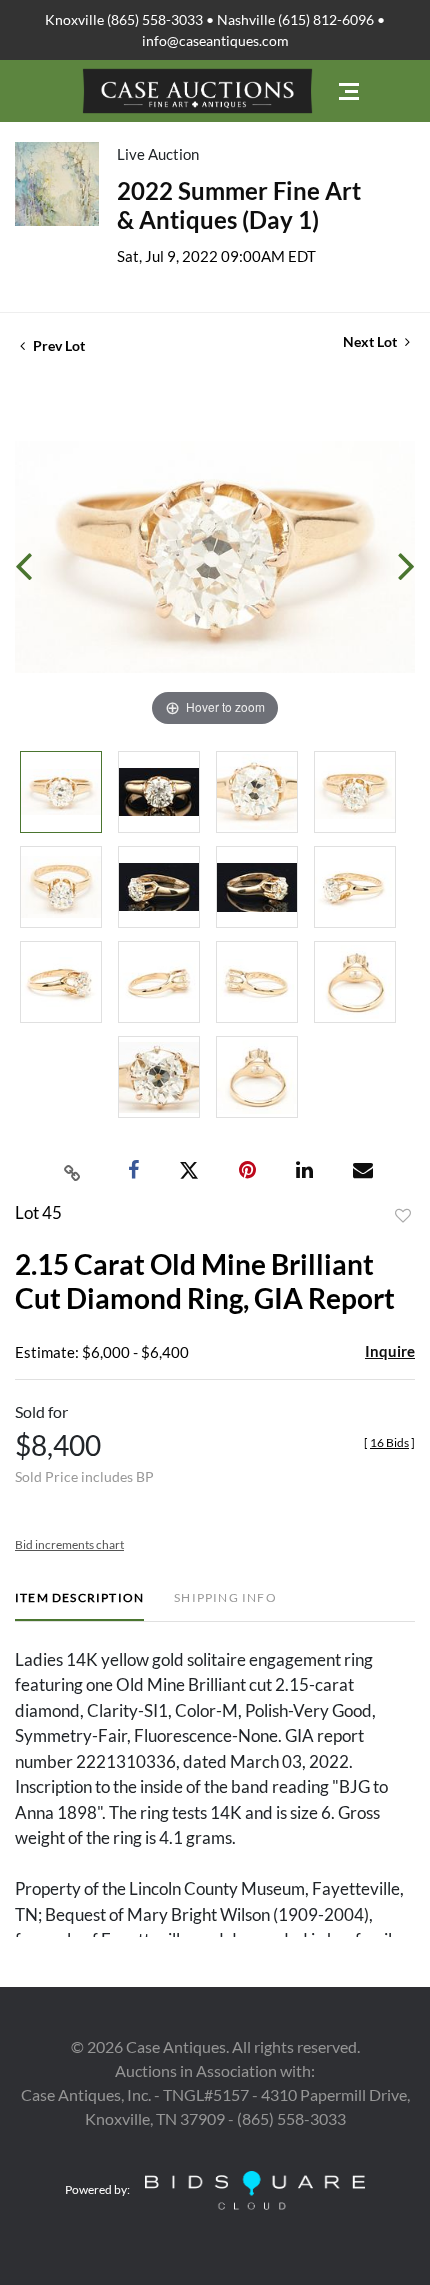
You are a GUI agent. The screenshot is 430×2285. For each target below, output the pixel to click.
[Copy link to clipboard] (73, 1171)
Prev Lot (57, 345)
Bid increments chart (69, 1544)
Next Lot (371, 341)
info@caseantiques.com (215, 40)
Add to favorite (403, 1216)
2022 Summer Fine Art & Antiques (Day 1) (239, 205)
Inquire (390, 1351)
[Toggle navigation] (349, 91)
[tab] (79, 1605)
